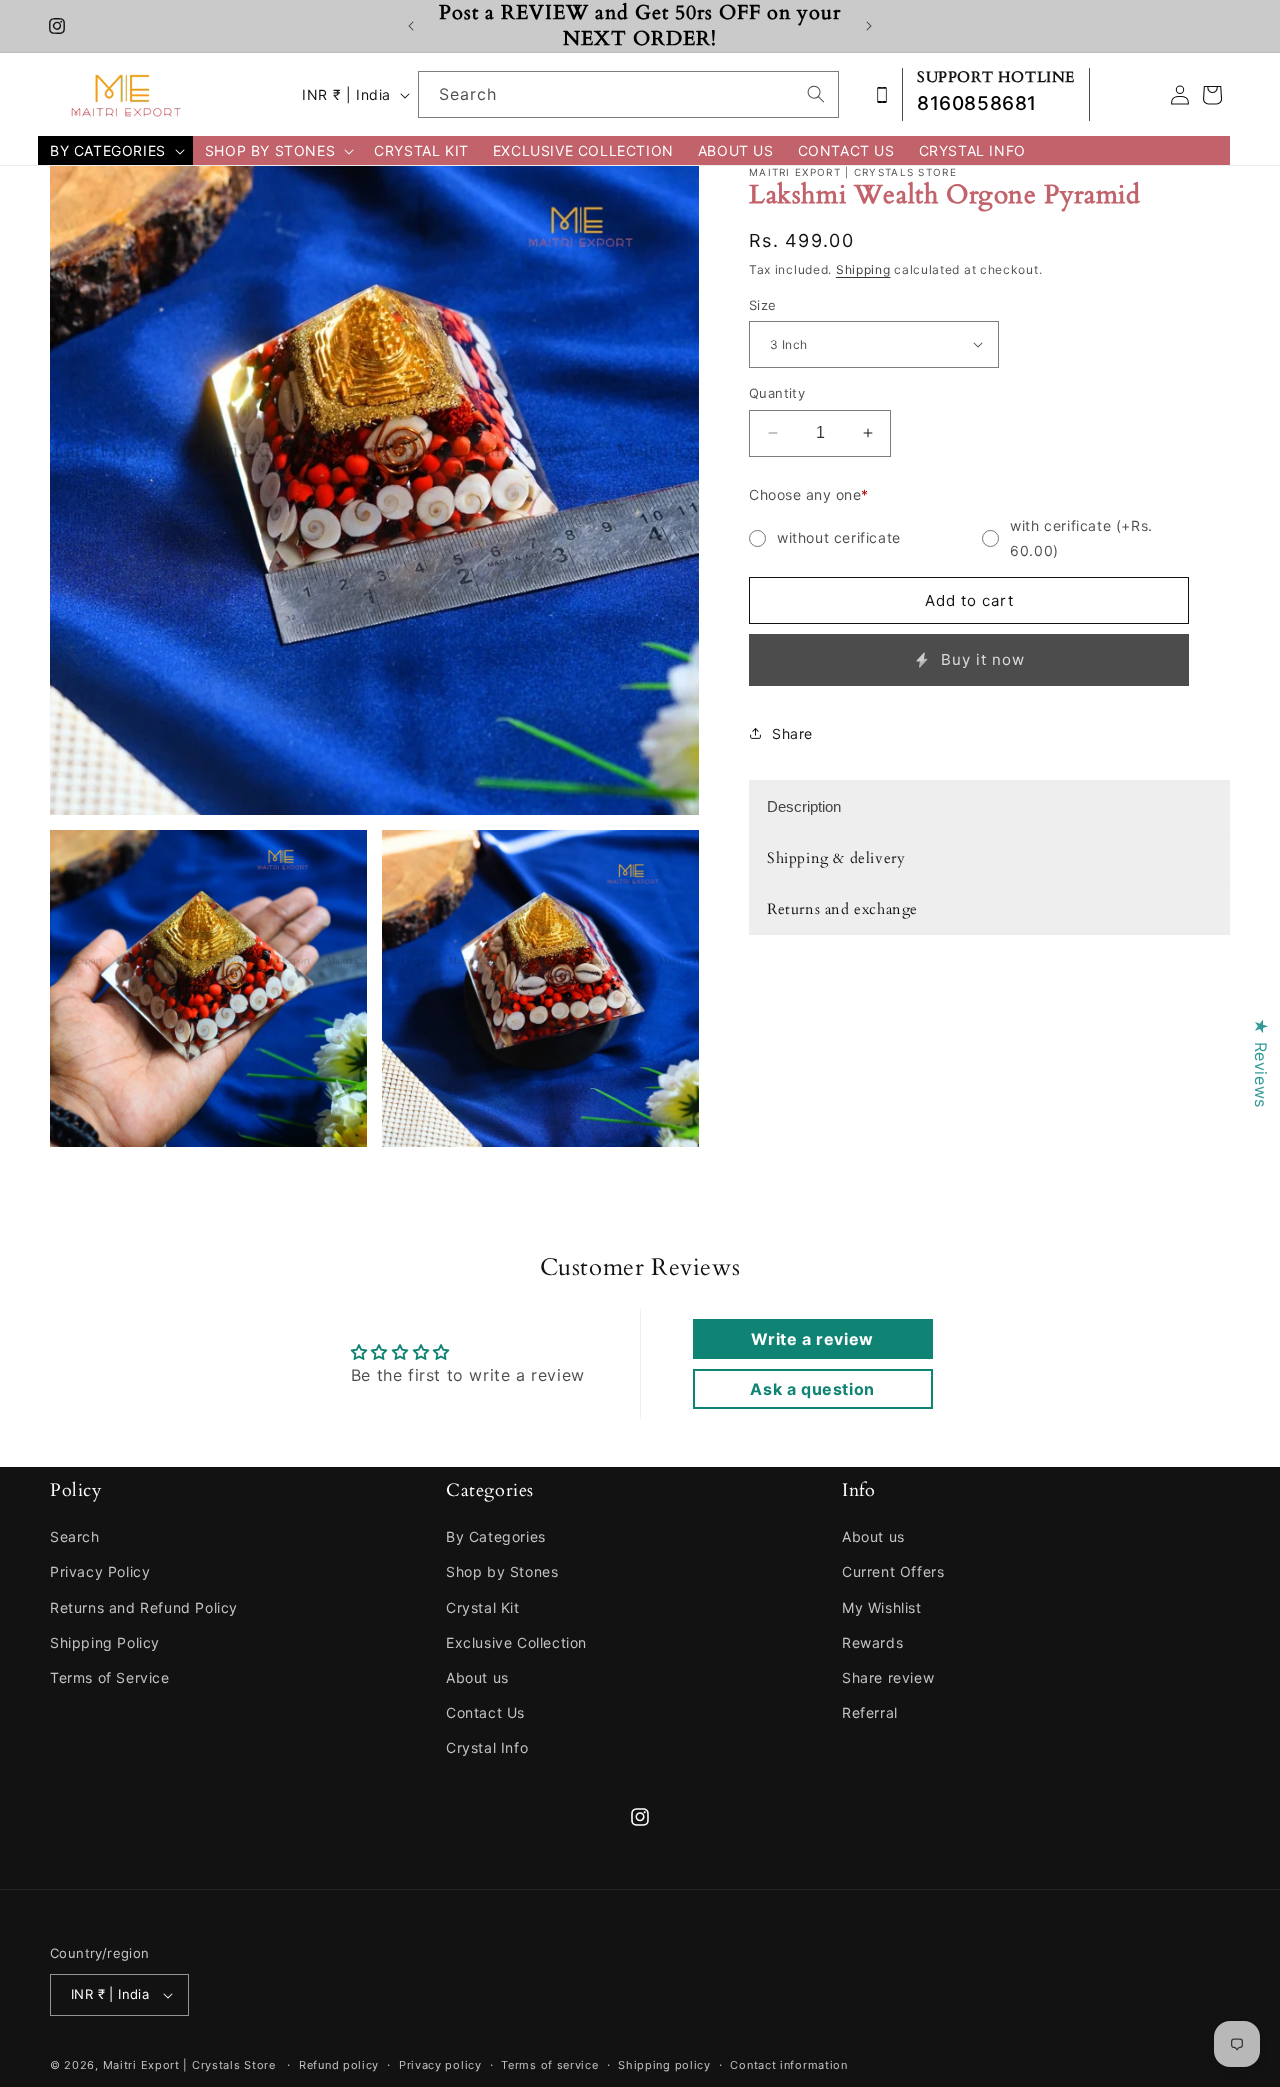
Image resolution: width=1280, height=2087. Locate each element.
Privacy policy (440, 2065)
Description (804, 806)
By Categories (496, 1536)
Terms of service (549, 2065)
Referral (870, 1712)
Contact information (788, 2065)
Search (75, 1536)
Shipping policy (664, 2065)
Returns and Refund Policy (144, 1607)
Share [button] (792, 732)
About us (477, 1677)
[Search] (816, 94)
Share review (888, 1677)
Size (763, 304)
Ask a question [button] (812, 1389)
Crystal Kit (483, 1607)
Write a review (812, 1339)
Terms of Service (110, 1677)
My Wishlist (882, 1607)
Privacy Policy (100, 1571)
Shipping (863, 269)
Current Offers (893, 1571)
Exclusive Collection (516, 1642)
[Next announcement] (869, 26)
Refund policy (339, 2065)
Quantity (777, 393)
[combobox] (628, 94)
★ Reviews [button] (1261, 1062)
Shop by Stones (502, 1571)
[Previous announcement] (411, 26)
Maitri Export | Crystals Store (189, 2065)
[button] (115, 150)
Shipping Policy (105, 1642)
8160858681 (977, 103)
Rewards (872, 1642)
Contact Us (485, 1712)
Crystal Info (487, 1747)
